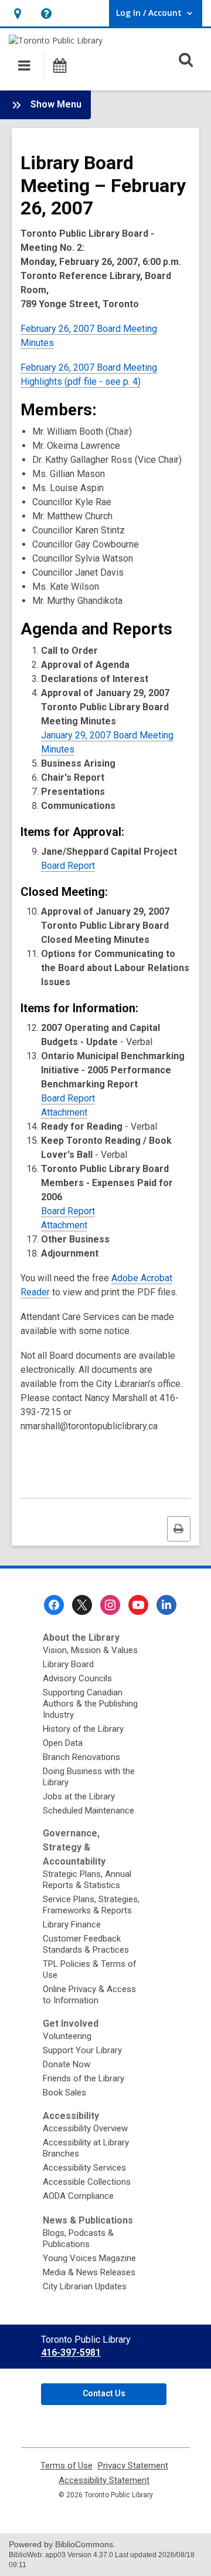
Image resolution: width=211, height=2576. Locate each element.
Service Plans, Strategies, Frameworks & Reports (91, 1905)
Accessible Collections (87, 2182)
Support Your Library (82, 2050)
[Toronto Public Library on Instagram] (110, 1605)
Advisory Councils (77, 1678)
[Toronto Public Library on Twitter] (82, 1605)
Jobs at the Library (79, 1796)
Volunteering (67, 2036)
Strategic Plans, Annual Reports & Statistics (87, 1880)
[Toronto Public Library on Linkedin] (166, 1605)
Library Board (68, 1664)
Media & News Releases (89, 2272)
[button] (17, 13)
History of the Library (83, 1729)
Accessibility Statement (104, 2481)
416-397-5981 (71, 2352)
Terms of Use (67, 2466)
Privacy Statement (133, 2466)
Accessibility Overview (85, 2128)
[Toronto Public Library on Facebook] (54, 1605)
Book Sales (64, 2093)
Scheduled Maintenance (89, 1811)
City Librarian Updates (85, 2286)
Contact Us (104, 2393)
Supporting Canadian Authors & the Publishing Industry (90, 1704)
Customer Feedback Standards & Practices (86, 1944)
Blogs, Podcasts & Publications (78, 2239)
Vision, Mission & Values (90, 1650)
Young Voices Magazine (89, 2258)
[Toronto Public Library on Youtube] (138, 1605)
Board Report (68, 866)
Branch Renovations (81, 1757)
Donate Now (67, 2064)
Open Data (63, 1743)
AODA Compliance (78, 2196)
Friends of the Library (84, 2078)
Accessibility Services (84, 2168)
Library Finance (72, 1925)
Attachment (64, 1112)
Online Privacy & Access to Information (89, 1995)
